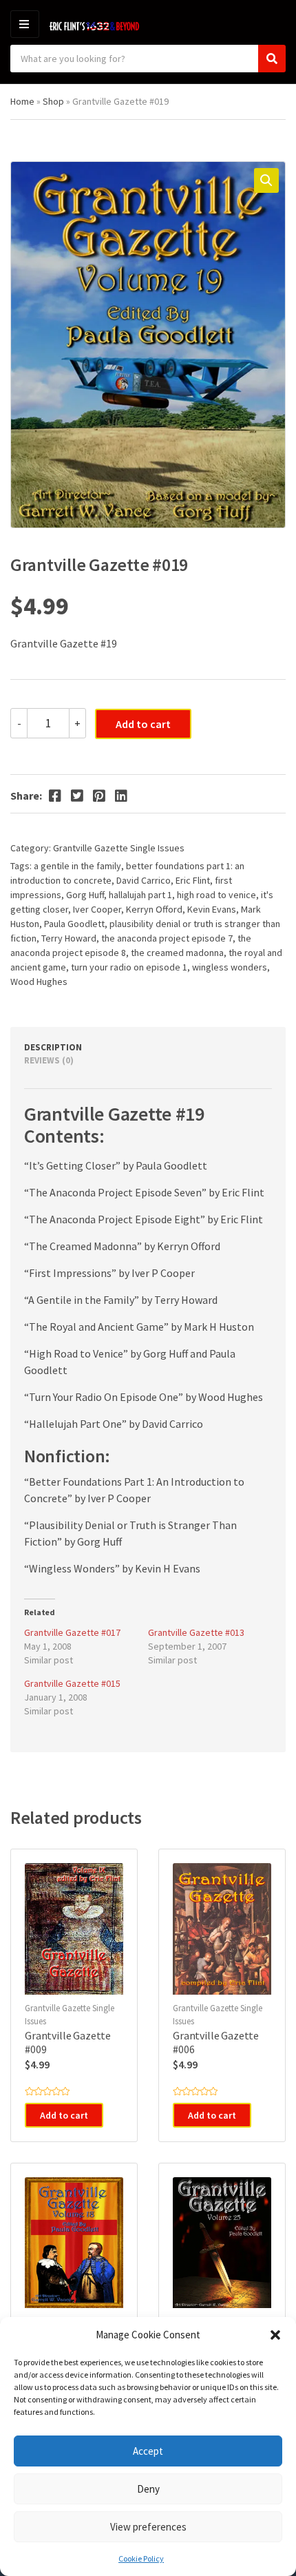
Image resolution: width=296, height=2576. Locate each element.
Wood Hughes (39, 981)
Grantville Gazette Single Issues (119, 848)
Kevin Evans (212, 909)
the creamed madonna (177, 953)
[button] (275, 2335)
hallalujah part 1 (140, 895)
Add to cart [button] (64, 2115)
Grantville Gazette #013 (196, 1632)
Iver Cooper (97, 909)
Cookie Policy (141, 2558)
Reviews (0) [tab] (49, 1060)
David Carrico (144, 880)
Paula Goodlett (74, 924)
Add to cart (143, 724)
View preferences (148, 2527)
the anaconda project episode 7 (167, 938)
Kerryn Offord (154, 909)
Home (22, 101)
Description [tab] (53, 1047)
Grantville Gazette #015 (72, 1683)
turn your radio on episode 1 (129, 967)
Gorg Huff (85, 895)
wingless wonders (230, 967)
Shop (53, 101)
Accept (148, 2451)
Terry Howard (69, 938)
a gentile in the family (77, 866)
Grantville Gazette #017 (72, 1632)
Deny (148, 2489)
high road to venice (216, 895)
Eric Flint (193, 880)
